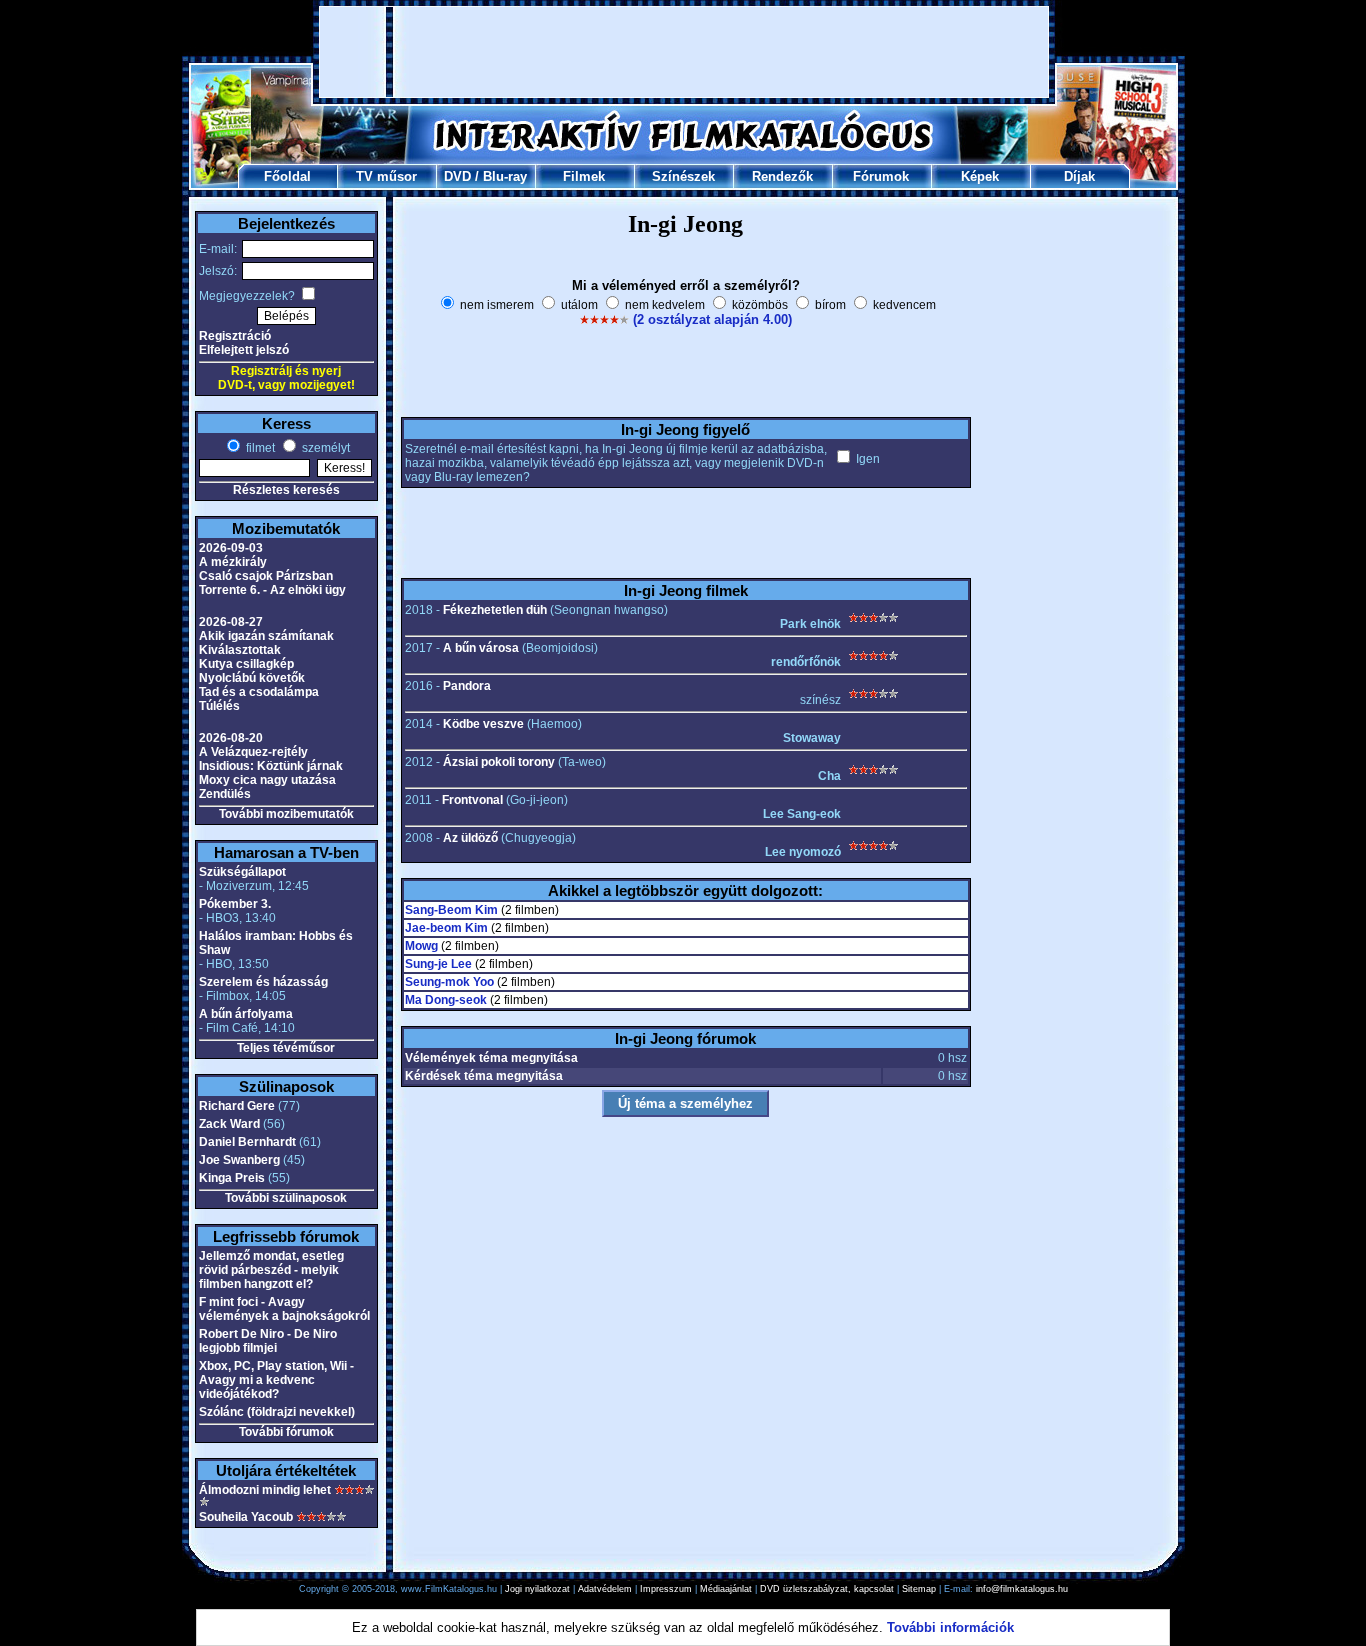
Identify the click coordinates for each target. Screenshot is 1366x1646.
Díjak (1079, 176)
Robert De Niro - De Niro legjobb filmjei (268, 1341)
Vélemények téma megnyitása (491, 1058)
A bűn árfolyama (246, 1014)
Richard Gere (237, 1106)
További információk (950, 1627)
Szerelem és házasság (263, 982)
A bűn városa (481, 648)
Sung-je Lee (438, 964)
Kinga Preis (232, 1178)
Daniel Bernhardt (247, 1142)
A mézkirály (233, 562)
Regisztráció (235, 336)
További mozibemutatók (286, 814)
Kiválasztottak (240, 650)
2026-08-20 (231, 738)
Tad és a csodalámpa (259, 692)
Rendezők (782, 176)
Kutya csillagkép (246, 664)
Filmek (584, 176)
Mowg (421, 946)
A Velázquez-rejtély (253, 752)
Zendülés (225, 794)
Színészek (683, 176)
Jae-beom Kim (446, 928)
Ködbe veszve (483, 724)
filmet (259, 448)
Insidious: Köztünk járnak (271, 766)
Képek (980, 176)
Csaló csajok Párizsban (266, 576)
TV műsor (386, 176)
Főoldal (287, 176)
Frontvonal (472, 800)
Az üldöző (470, 838)
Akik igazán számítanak (266, 636)
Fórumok (881, 176)
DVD (457, 176)
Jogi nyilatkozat (537, 1589)
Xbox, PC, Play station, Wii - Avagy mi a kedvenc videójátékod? (276, 1380)
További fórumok (286, 1432)
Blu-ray (505, 176)
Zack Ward (229, 1124)
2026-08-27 (231, 622)
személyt (324, 448)
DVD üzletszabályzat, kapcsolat (827, 1589)
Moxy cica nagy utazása (267, 780)
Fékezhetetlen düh (495, 610)
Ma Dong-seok (446, 1000)
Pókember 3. (235, 904)
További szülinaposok (286, 1198)
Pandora (467, 686)
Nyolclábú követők (252, 678)
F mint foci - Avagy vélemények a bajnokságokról (284, 1309)
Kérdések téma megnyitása (484, 1076)
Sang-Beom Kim (451, 910)
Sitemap (919, 1589)
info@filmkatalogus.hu (1022, 1589)
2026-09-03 (231, 548)
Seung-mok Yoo (449, 982)
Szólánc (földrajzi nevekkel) (277, 1412)
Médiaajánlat (726, 1589)
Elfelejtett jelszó (244, 350)
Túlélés (219, 706)
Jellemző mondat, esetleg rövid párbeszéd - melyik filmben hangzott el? (271, 1270)
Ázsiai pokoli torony (499, 762)
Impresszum (666, 1589)
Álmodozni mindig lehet (265, 1490)
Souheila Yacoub (246, 1517)
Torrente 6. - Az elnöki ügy (272, 590)
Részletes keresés (286, 490)
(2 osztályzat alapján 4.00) (712, 319)
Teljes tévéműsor (286, 1048)
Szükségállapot (242, 872)
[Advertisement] (684, 52)
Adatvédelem (605, 1589)
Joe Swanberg (239, 1160)
